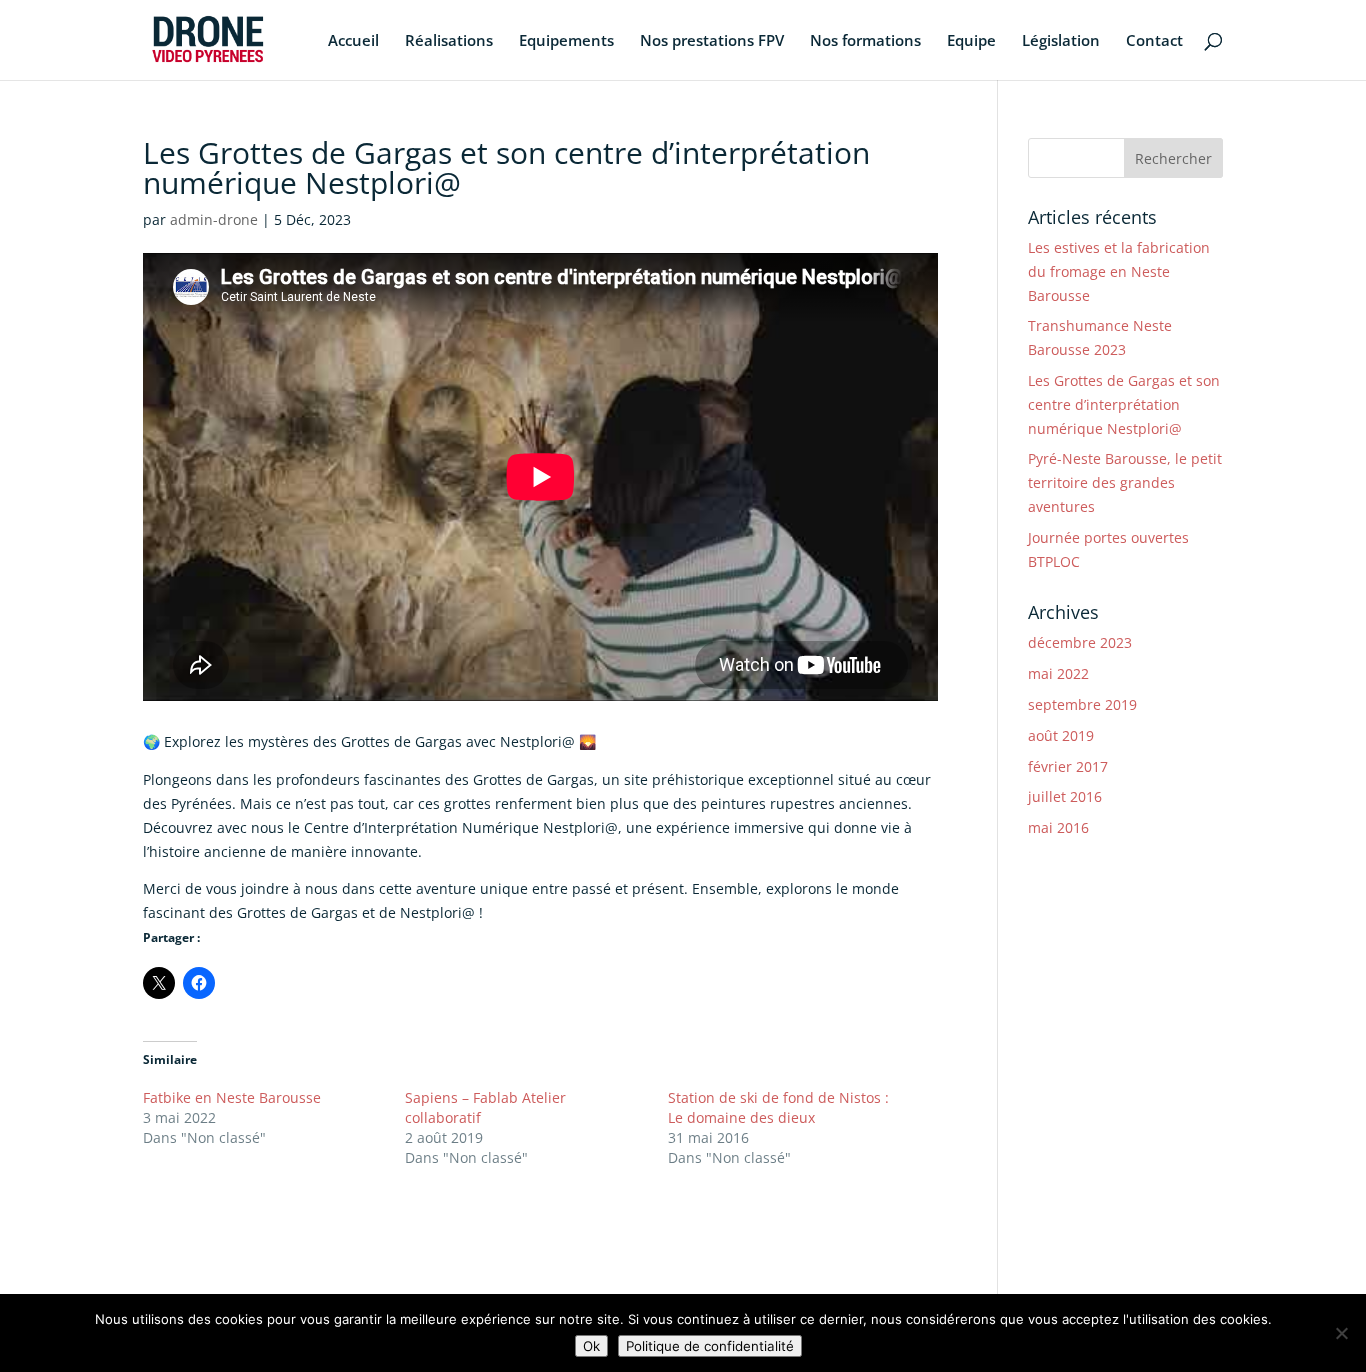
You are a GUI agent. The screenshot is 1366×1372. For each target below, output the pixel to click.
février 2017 (1068, 766)
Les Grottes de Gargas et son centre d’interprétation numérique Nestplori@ (1124, 404)
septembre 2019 (1082, 704)
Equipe (971, 41)
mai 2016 (1058, 827)
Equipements (566, 41)
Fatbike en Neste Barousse (232, 1097)
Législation (1061, 41)
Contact (1154, 41)
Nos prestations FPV (712, 41)
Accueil (353, 41)
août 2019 (1061, 735)
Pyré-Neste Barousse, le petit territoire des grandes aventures (1125, 482)
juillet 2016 (1065, 796)
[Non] (1341, 1333)
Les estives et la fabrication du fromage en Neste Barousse (1119, 271)
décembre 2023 (1080, 642)
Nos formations (865, 41)
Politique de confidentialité (710, 1346)
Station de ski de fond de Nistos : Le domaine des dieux (778, 1107)
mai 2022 (1058, 673)
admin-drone (214, 219)
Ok (591, 1346)
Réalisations (449, 41)
